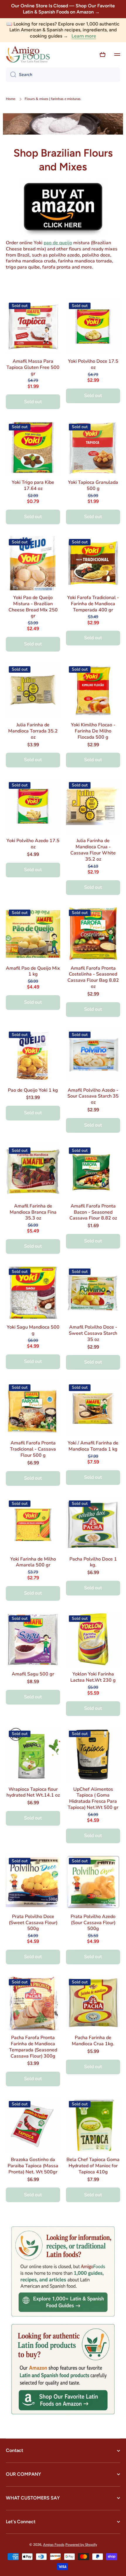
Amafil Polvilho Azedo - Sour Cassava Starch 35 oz (93, 1096)
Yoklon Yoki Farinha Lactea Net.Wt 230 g (93, 1677)
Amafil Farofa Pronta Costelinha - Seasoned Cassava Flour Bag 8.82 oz (93, 977)
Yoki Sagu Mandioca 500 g (33, 1330)
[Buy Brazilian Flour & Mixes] (63, 206)
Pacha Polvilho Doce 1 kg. (93, 1562)
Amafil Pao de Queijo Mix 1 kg (33, 971)
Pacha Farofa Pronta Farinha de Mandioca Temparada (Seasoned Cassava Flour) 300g (33, 2047)
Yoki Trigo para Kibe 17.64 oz (33, 486)
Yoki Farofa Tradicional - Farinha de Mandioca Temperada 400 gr (93, 604)
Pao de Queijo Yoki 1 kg (33, 1090)
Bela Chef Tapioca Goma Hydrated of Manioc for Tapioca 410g (93, 2166)
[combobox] (63, 75)
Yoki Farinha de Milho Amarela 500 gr (33, 1562)
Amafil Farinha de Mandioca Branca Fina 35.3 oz (33, 1212)
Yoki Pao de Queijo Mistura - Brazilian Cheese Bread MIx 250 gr (33, 607)
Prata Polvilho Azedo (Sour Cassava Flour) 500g (93, 1923)
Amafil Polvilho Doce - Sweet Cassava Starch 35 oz (93, 1333)
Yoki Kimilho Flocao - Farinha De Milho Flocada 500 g (93, 731)
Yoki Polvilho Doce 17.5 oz (93, 364)
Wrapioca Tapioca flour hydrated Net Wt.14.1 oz (33, 1792)
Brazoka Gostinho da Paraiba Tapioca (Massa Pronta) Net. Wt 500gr (33, 2166)
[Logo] (28, 55)
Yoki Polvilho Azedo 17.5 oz (33, 844)
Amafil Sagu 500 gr (33, 1674)
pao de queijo (58, 243)
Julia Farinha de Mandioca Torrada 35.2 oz (33, 731)
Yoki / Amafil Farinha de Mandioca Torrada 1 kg (93, 1446)
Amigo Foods (54, 2545)
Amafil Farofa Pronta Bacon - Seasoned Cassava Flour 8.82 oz (93, 1212)
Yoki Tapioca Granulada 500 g (93, 486)
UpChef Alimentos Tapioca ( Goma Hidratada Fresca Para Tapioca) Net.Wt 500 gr (93, 1799)
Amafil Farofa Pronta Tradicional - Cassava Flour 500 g (33, 1449)
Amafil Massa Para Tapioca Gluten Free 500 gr (33, 367)
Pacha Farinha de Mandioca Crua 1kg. (93, 2041)
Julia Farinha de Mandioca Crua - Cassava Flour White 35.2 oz (93, 850)
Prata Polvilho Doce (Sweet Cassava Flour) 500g (33, 1923)
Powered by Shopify (81, 2545)
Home (11, 99)
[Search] (11, 75)
